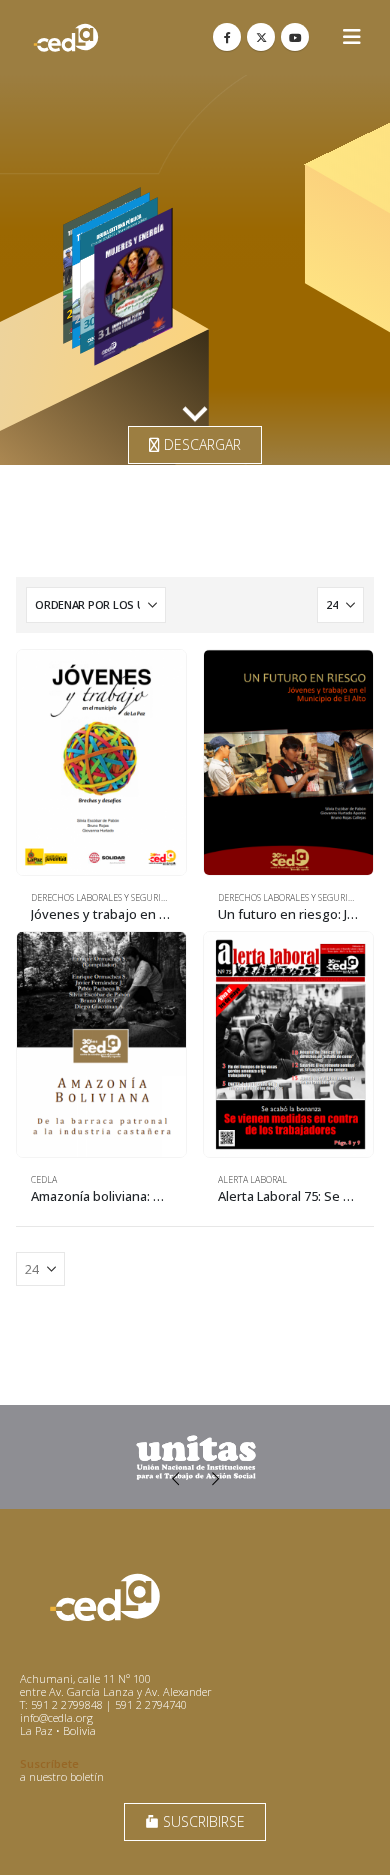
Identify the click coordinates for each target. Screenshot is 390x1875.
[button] (352, 37)
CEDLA (44, 1180)
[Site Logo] (66, 37)
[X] (261, 37)
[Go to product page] (101, 762)
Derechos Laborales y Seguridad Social (119, 898)
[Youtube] (295, 37)
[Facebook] (227, 37)
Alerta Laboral (252, 1180)
